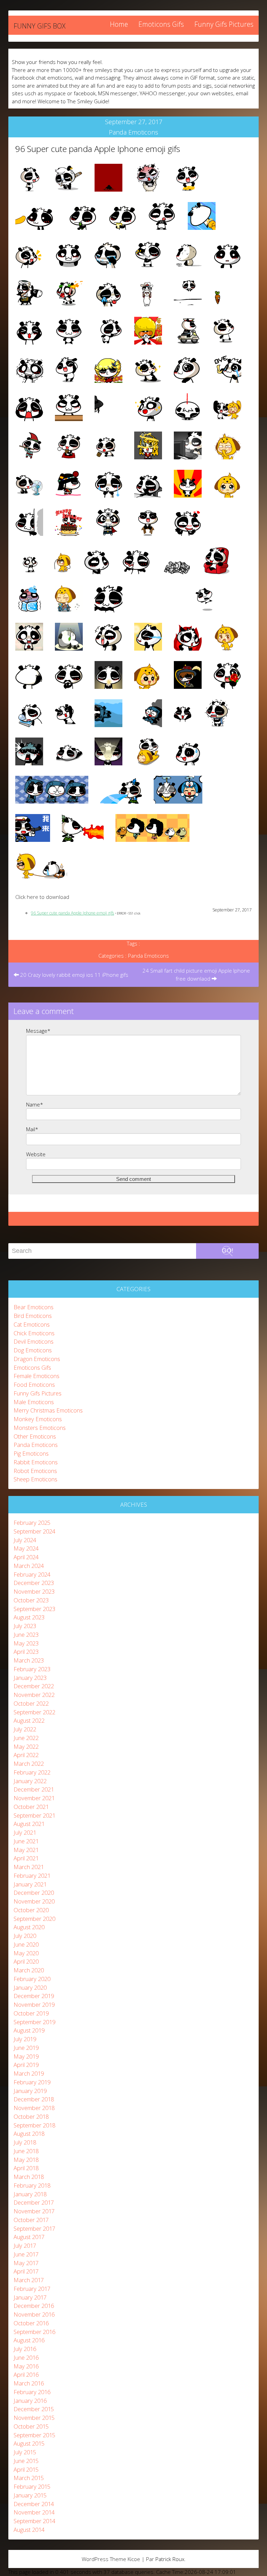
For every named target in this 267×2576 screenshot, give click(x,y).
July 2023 (25, 1626)
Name (35, 1104)
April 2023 (26, 1652)
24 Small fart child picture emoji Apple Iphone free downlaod (196, 975)
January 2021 (30, 1884)
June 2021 (26, 1841)
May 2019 (26, 2056)
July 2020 (25, 1936)
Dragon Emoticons (37, 1359)
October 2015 (31, 2426)
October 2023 (31, 1600)
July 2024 (25, 1540)
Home (119, 24)
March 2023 (29, 1660)
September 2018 (34, 2125)
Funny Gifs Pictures (224, 24)
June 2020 (26, 1944)
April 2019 (26, 2065)
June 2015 (26, 2461)
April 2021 (26, 1858)
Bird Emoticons (33, 1316)
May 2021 (26, 1850)
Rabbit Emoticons (36, 1462)
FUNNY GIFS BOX (39, 26)
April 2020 (26, 1961)
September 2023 (34, 1609)
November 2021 (34, 1798)
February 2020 (32, 1979)
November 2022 (34, 1695)
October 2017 (31, 2220)
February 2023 (32, 1669)
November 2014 (34, 2512)
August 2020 (29, 1927)
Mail (32, 1129)
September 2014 (34, 2521)
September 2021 (34, 1815)
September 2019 (34, 2022)
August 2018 (29, 2134)
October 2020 (31, 1910)
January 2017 (30, 2297)
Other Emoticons (35, 1436)
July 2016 (25, 2349)
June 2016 (26, 2357)
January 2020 (30, 1987)
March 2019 (29, 2073)
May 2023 (26, 1643)
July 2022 (25, 1729)
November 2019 (34, 2005)
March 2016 (29, 2383)
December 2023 (34, 1583)
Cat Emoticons (32, 1324)
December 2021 (34, 1789)
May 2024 (26, 1548)
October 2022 (31, 1703)
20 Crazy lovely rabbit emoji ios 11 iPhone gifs (74, 975)
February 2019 (32, 2082)
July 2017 (25, 2245)
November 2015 (34, 2418)
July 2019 (25, 2039)
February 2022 (32, 1772)
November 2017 (34, 2211)
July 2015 (25, 2452)
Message (38, 1031)
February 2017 (32, 2289)
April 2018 (26, 2168)
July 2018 (25, 2142)
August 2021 (29, 1824)
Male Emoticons (34, 1402)
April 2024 (26, 1557)
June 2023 (26, 1635)
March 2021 (29, 1867)
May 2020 (26, 1953)
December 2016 (34, 2306)
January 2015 (30, 2495)
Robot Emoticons (35, 1471)
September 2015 (34, 2435)
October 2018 (31, 2116)
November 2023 (34, 1591)
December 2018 (34, 2099)
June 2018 (26, 2151)
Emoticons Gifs (161, 24)
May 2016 (26, 2366)
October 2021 (31, 1807)
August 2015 (29, 2443)
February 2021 (32, 1875)
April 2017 (26, 2271)
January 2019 (30, 2091)
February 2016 (32, 2392)
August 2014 (29, 2530)
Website (36, 1154)
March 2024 (29, 1566)
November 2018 (34, 2108)
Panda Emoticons (133, 132)
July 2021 (25, 1832)
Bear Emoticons (34, 1307)
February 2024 (32, 1574)
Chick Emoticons (34, 1333)
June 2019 (26, 2048)
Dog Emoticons (33, 1350)
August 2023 (29, 1617)
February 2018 (32, 2185)
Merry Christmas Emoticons (48, 1410)
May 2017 (26, 2263)
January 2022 (30, 1781)
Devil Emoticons (34, 1341)
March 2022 (29, 1764)
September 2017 (34, 2228)
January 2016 (30, 2401)
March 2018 (29, 2177)
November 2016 (34, 2314)
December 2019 (34, 1996)
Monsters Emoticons (40, 1428)
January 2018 (30, 2194)
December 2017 (34, 2202)
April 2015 (26, 2469)
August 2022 (29, 1720)
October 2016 (31, 2323)
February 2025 (32, 1523)
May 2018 (26, 2160)
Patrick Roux (170, 2559)
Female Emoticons (37, 1376)
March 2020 (29, 1970)
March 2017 (29, 2280)
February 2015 (32, 2486)
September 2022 (34, 1712)
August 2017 (29, 2237)
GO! (228, 1250)
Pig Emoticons (31, 1453)
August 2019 (29, 2030)
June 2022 (26, 1738)
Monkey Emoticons (38, 1419)
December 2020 (34, 1893)
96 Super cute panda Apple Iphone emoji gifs (98, 149)
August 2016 (29, 2340)
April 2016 (26, 2374)
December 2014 (34, 2504)
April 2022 (26, 1755)
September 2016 (34, 2332)
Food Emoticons (34, 1384)
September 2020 (34, 1919)
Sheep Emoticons (35, 1479)
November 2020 (34, 1901)
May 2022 (26, 1746)
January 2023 (30, 1678)
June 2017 (26, 2254)
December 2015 (34, 2409)
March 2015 (29, 2478)
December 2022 (34, 1686)
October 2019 (31, 2013)
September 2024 (34, 1531)
